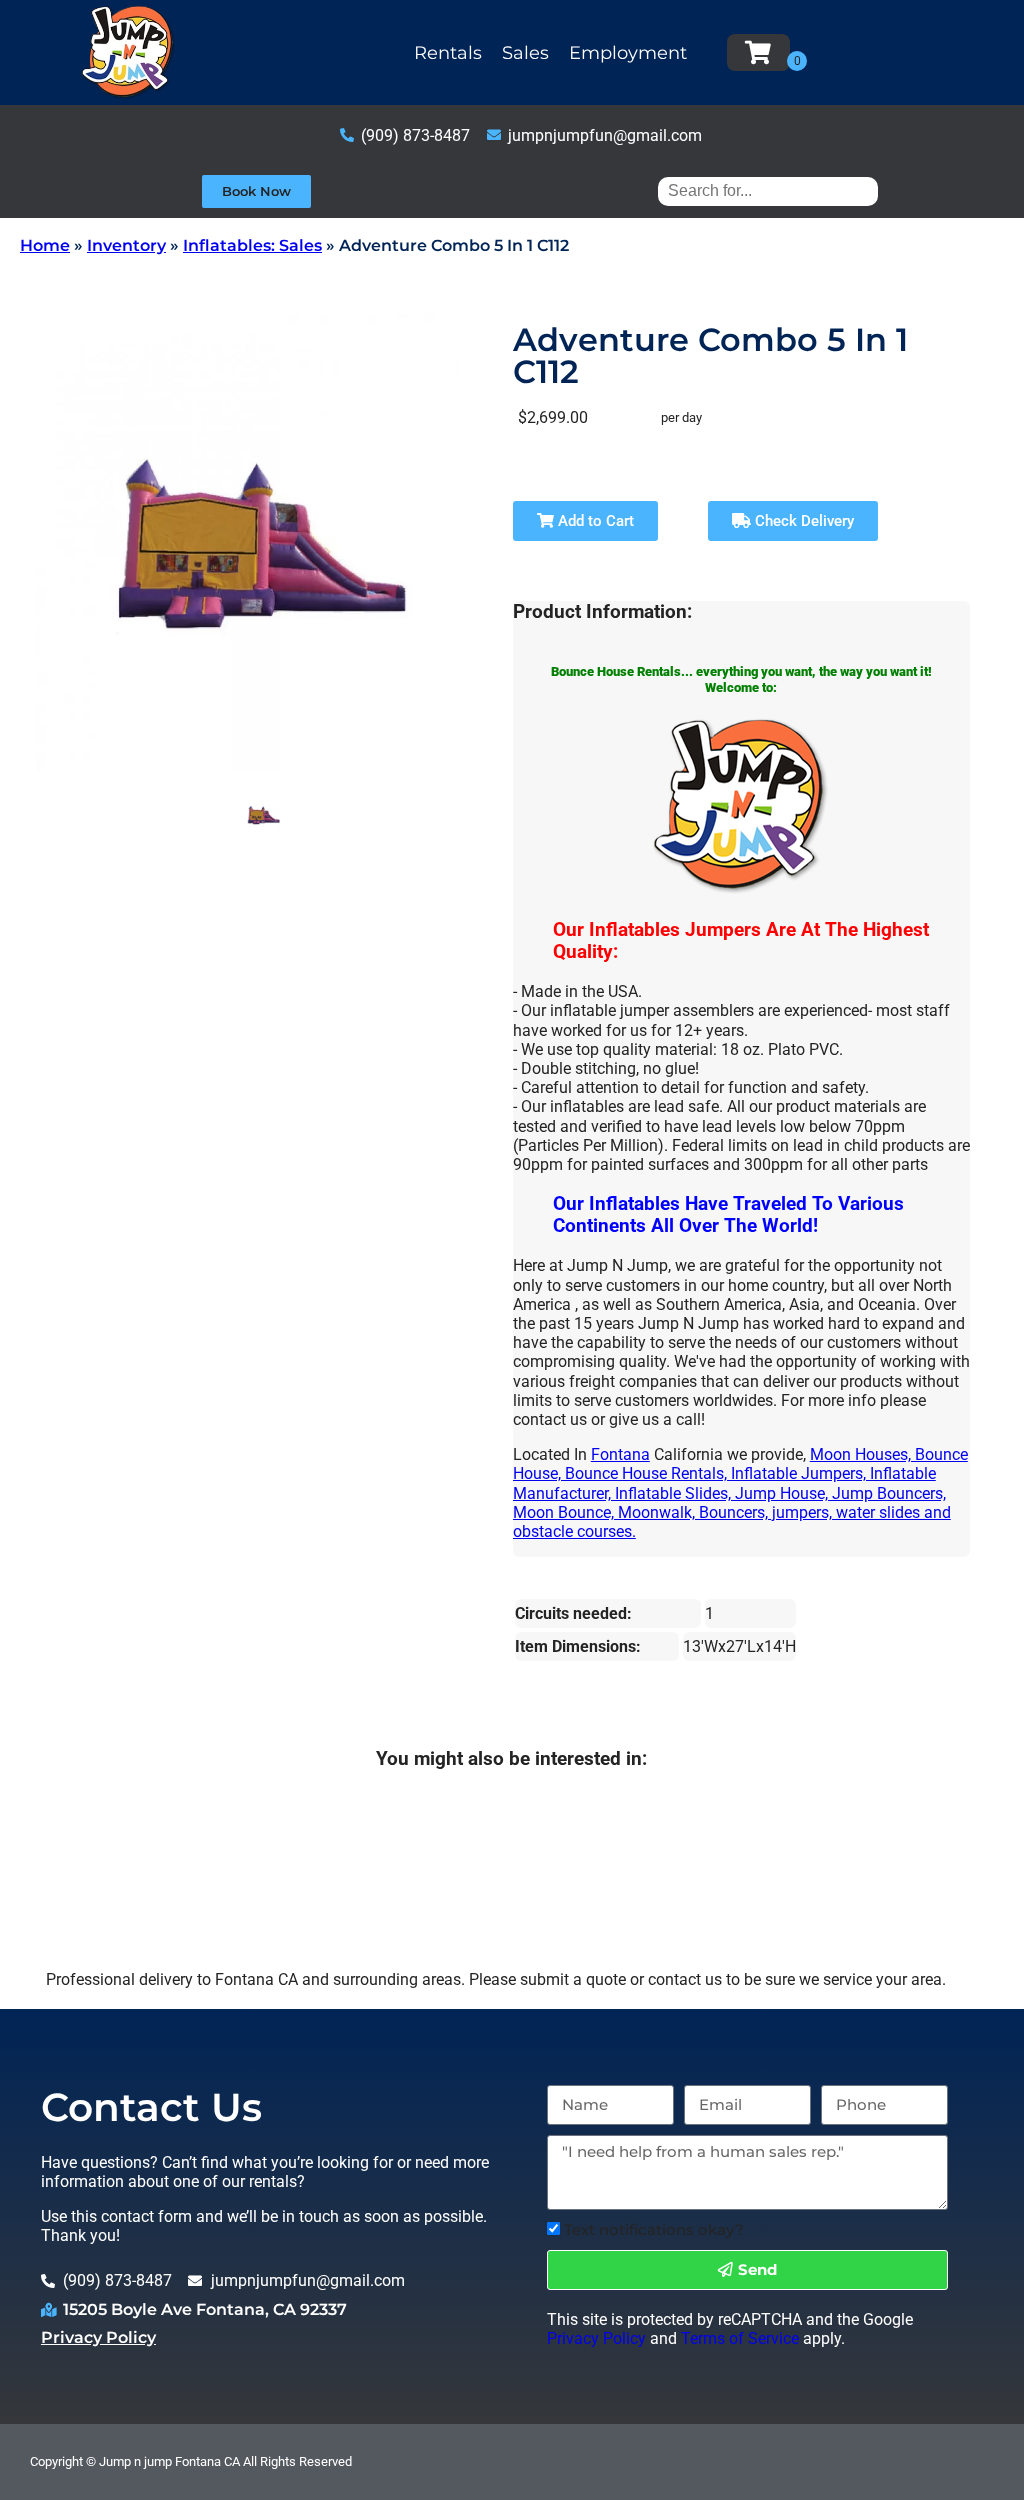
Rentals (448, 53)
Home (45, 245)
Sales (525, 53)
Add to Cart (594, 521)
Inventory (126, 245)
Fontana (620, 1454)
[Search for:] (768, 190)
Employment (628, 53)
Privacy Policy (98, 2337)
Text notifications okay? (654, 2229)
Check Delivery (802, 521)
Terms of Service (740, 2338)
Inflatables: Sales (252, 245)
